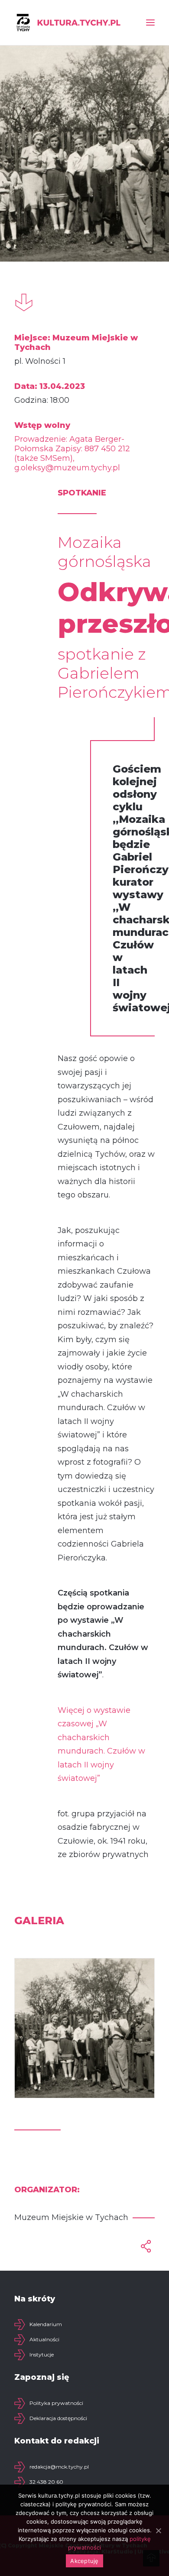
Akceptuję (84, 2561)
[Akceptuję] (158, 2531)
